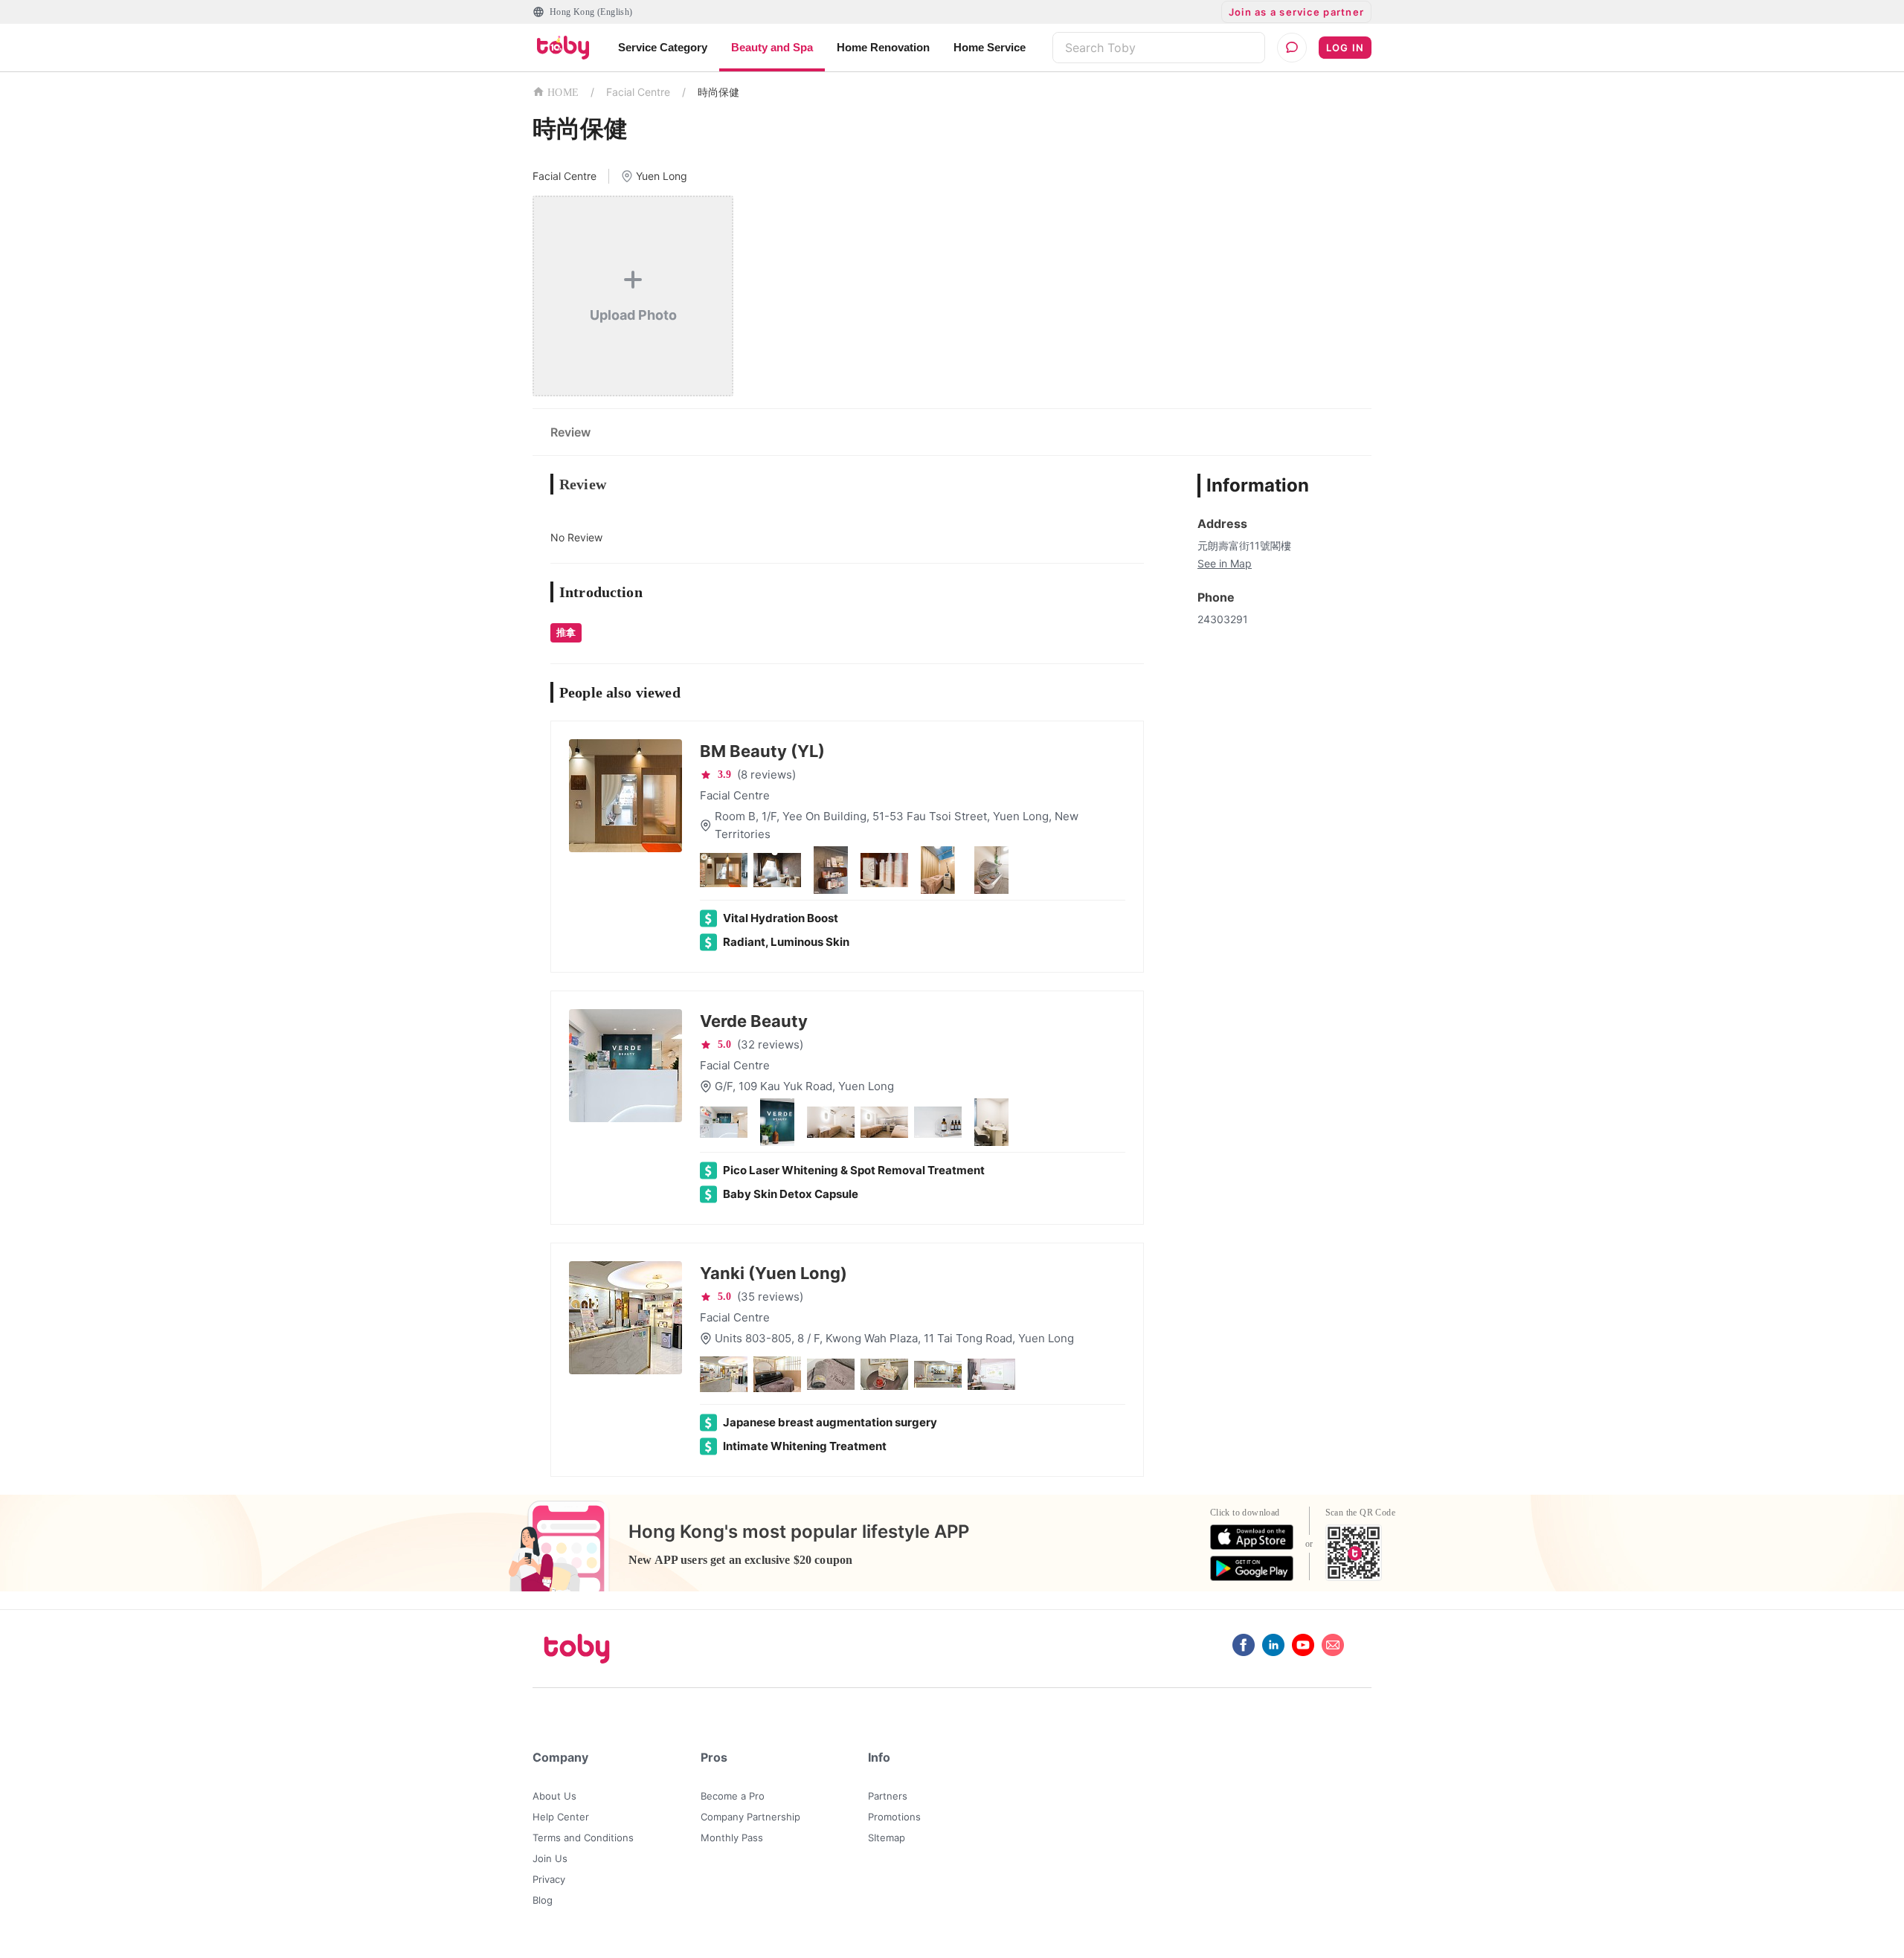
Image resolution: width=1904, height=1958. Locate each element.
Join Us (550, 1858)
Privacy (549, 1879)
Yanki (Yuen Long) (773, 1273)
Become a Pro (733, 1796)
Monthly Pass (732, 1838)
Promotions (894, 1817)
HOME (563, 93)
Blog (543, 1900)
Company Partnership (750, 1817)
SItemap (887, 1838)
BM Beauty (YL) (762, 751)
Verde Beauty (754, 1021)
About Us (554, 1796)
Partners (888, 1796)
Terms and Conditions (583, 1838)
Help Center (561, 1817)
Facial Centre (638, 92)
